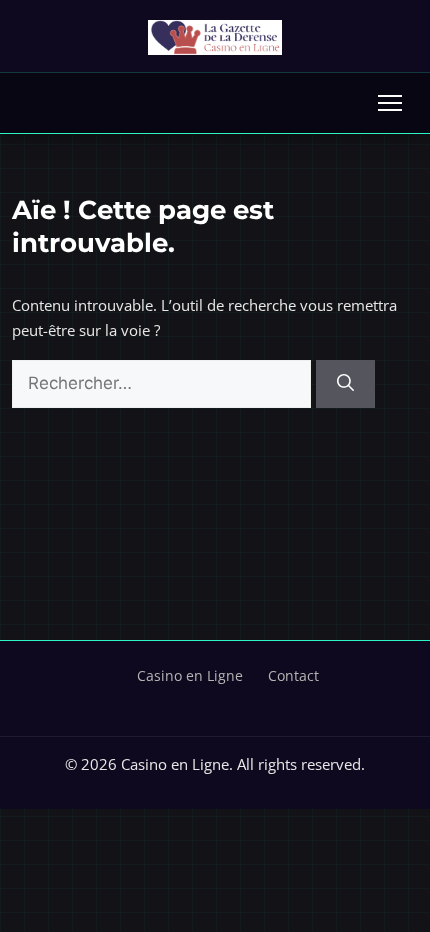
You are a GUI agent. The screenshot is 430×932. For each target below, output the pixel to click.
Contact (293, 675)
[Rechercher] (345, 384)
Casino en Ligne (190, 675)
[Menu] (390, 103)
